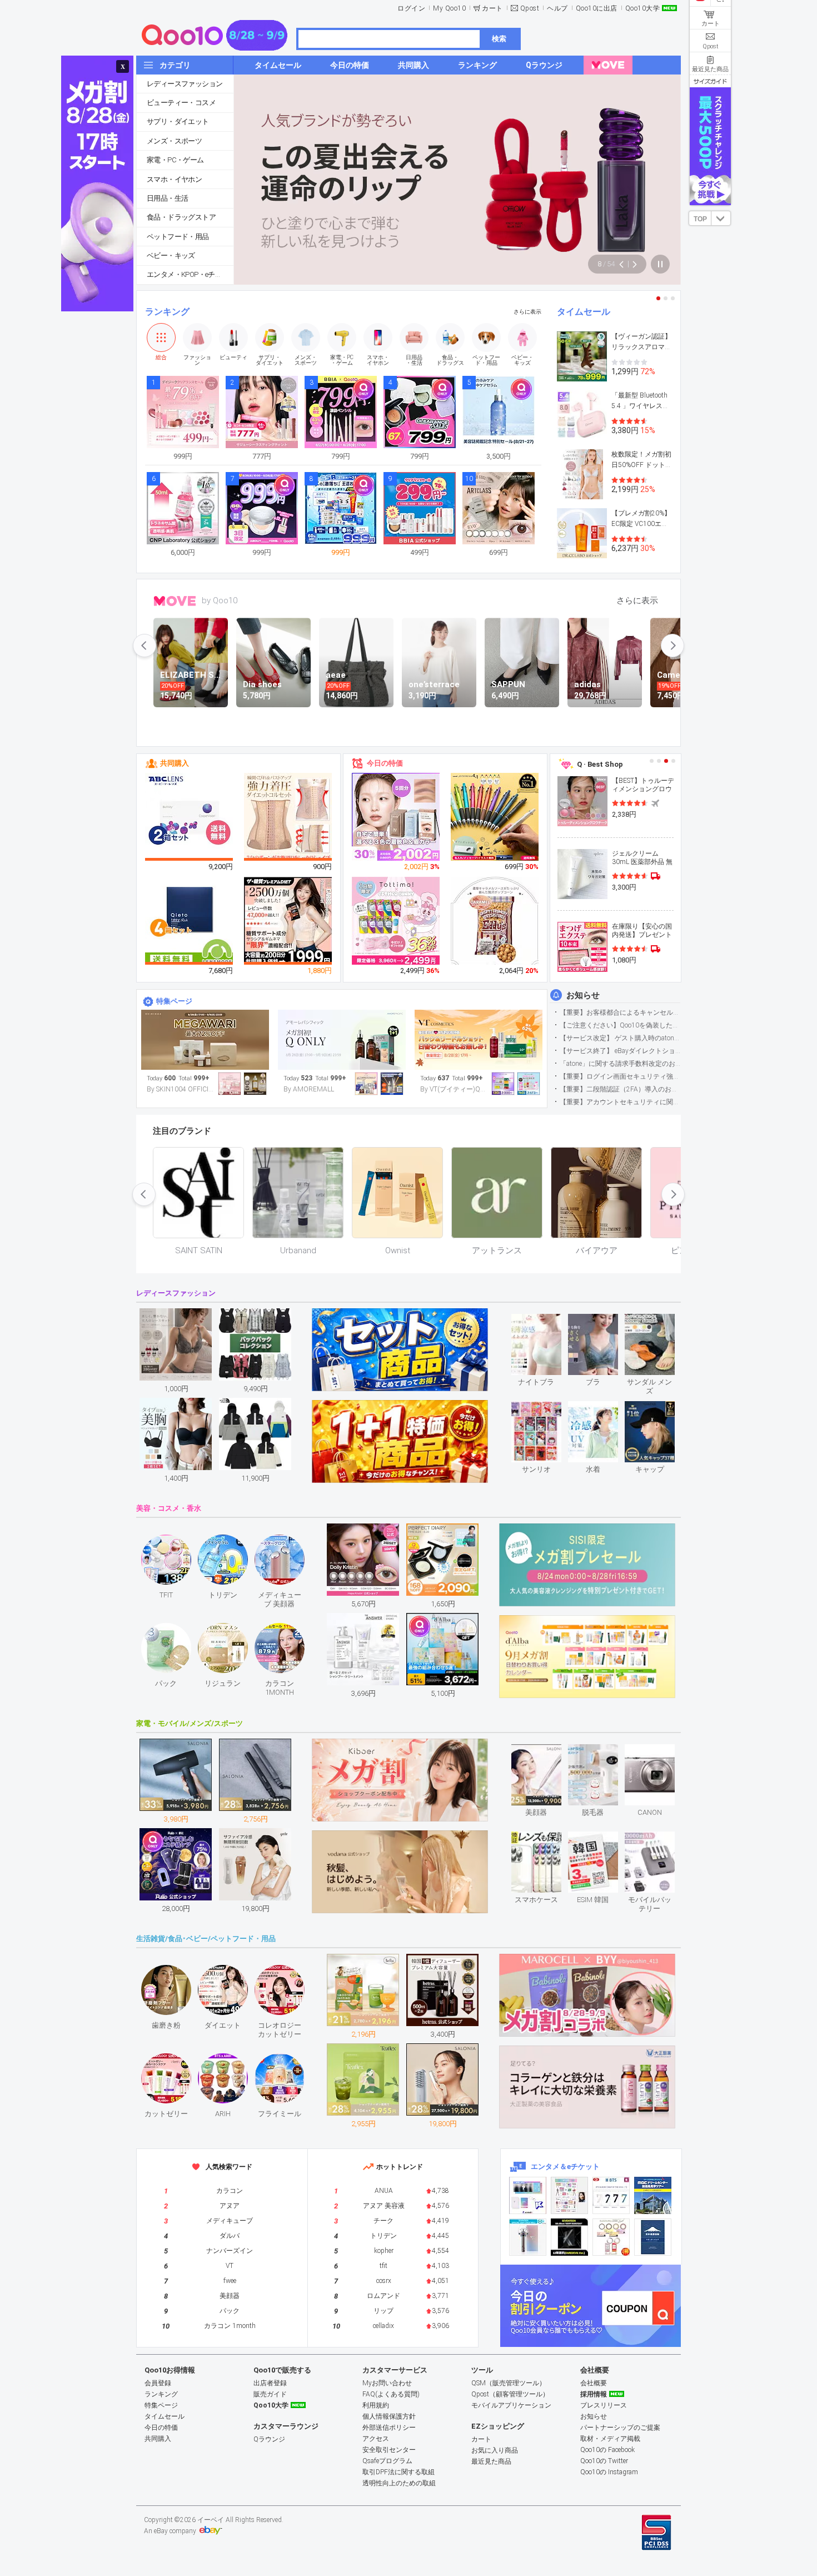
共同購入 (175, 763)
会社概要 (594, 2383)
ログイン (411, 8)
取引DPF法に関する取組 (398, 2472)
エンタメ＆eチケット (565, 2166)
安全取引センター (389, 2450)
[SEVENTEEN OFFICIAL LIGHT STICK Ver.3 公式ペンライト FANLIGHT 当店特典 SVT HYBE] (528, 2237)
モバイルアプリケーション (511, 2405)
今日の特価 (385, 763)
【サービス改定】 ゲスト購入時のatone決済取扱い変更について (620, 1038)
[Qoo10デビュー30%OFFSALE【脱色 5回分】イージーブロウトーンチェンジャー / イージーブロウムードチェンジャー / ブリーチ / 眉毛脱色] (396, 817)
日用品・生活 (167, 198)
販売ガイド (270, 2394)
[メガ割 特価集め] (479, 1040)
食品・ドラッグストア (181, 217)
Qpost (530, 8)
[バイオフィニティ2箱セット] (190, 817)
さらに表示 (527, 312)
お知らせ (583, 995)
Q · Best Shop (600, 764)
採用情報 (594, 2394)
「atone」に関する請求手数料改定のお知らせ (620, 1064)
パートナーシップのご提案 (620, 2428)
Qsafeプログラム (387, 2461)
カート (492, 8)
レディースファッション (185, 84)
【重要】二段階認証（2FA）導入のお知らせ (620, 1089)
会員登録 (158, 2383)
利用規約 (376, 2405)
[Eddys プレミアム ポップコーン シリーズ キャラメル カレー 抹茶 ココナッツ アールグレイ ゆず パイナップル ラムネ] (495, 923)
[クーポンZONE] (591, 2306)
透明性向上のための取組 (399, 2483)
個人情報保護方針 (389, 2416)
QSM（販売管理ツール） (509, 2383)
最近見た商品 (491, 2461)
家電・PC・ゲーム (175, 160)
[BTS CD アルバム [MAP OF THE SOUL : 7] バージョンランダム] (611, 2195)
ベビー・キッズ (171, 255)
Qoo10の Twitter (604, 2461)
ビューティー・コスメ (181, 103)
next (672, 646)
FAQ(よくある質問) (391, 2394)
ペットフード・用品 (178, 237)
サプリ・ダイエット (178, 121)
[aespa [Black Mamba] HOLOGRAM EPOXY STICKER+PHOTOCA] (569, 2195)
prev (145, 646)
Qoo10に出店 (597, 8)
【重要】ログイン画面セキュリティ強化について (620, 1076)
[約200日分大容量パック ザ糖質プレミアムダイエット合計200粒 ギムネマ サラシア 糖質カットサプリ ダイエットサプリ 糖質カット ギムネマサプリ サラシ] (288, 921)
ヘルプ (557, 8)
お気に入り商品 (495, 2450)
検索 (499, 39)
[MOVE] (608, 65)
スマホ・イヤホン (174, 179)
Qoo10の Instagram (609, 2472)
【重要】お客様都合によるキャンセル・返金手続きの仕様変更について (620, 1012)
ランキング (167, 312)
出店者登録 (270, 2383)
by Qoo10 (220, 600)
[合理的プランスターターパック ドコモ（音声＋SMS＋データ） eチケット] (653, 2237)
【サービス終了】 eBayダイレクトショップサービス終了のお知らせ (620, 1051)
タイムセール (584, 312)
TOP (700, 219)
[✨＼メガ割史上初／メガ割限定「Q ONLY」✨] (342, 1040)
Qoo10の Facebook (607, 2450)
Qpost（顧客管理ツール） (510, 2394)
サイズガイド (710, 81)
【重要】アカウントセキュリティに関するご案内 (620, 1102)
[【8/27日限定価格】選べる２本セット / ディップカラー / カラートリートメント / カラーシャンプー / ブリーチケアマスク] (396, 921)
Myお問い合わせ (387, 2383)
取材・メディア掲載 (610, 2439)
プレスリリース (604, 2405)
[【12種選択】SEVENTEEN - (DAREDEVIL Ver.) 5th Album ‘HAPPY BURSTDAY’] (569, 2237)
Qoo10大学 (643, 8)
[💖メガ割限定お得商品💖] (205, 1040)
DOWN (721, 218)
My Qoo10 (449, 8)
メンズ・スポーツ (174, 141)
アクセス (376, 2439)
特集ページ (174, 1001)
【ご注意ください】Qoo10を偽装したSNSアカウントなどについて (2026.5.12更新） (620, 1025)
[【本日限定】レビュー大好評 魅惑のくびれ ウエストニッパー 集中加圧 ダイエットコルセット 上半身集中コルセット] (288, 817)
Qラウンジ (269, 2439)
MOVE (175, 601)
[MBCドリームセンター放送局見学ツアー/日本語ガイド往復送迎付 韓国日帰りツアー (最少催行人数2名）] (653, 2195)
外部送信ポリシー (389, 2428)
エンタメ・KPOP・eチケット (190, 274)
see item (546, 1322)
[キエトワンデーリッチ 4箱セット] (190, 921)
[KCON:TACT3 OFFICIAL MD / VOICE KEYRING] (528, 2195)
